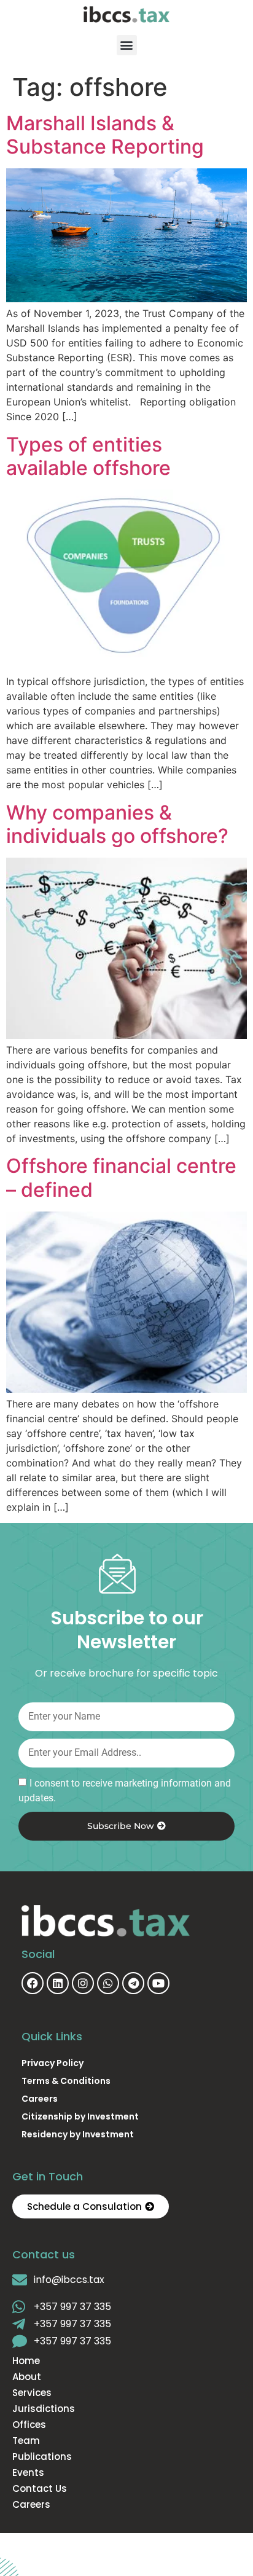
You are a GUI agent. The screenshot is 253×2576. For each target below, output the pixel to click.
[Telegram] (133, 1983)
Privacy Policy (53, 2063)
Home (26, 2361)
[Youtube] (158, 1983)
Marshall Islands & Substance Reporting (105, 135)
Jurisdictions (44, 2409)
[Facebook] (33, 1983)
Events (28, 2473)
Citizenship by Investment (80, 2116)
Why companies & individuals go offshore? (117, 824)
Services (32, 2393)
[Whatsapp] (108, 1983)
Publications (42, 2457)
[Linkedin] (58, 1983)
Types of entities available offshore (88, 456)
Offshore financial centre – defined (121, 1177)
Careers (40, 2099)
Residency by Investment (78, 2134)
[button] (127, 45)
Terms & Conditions (66, 2081)
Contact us (40, 2489)
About (27, 2377)
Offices (29, 2425)
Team (26, 2441)
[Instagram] (83, 1983)
